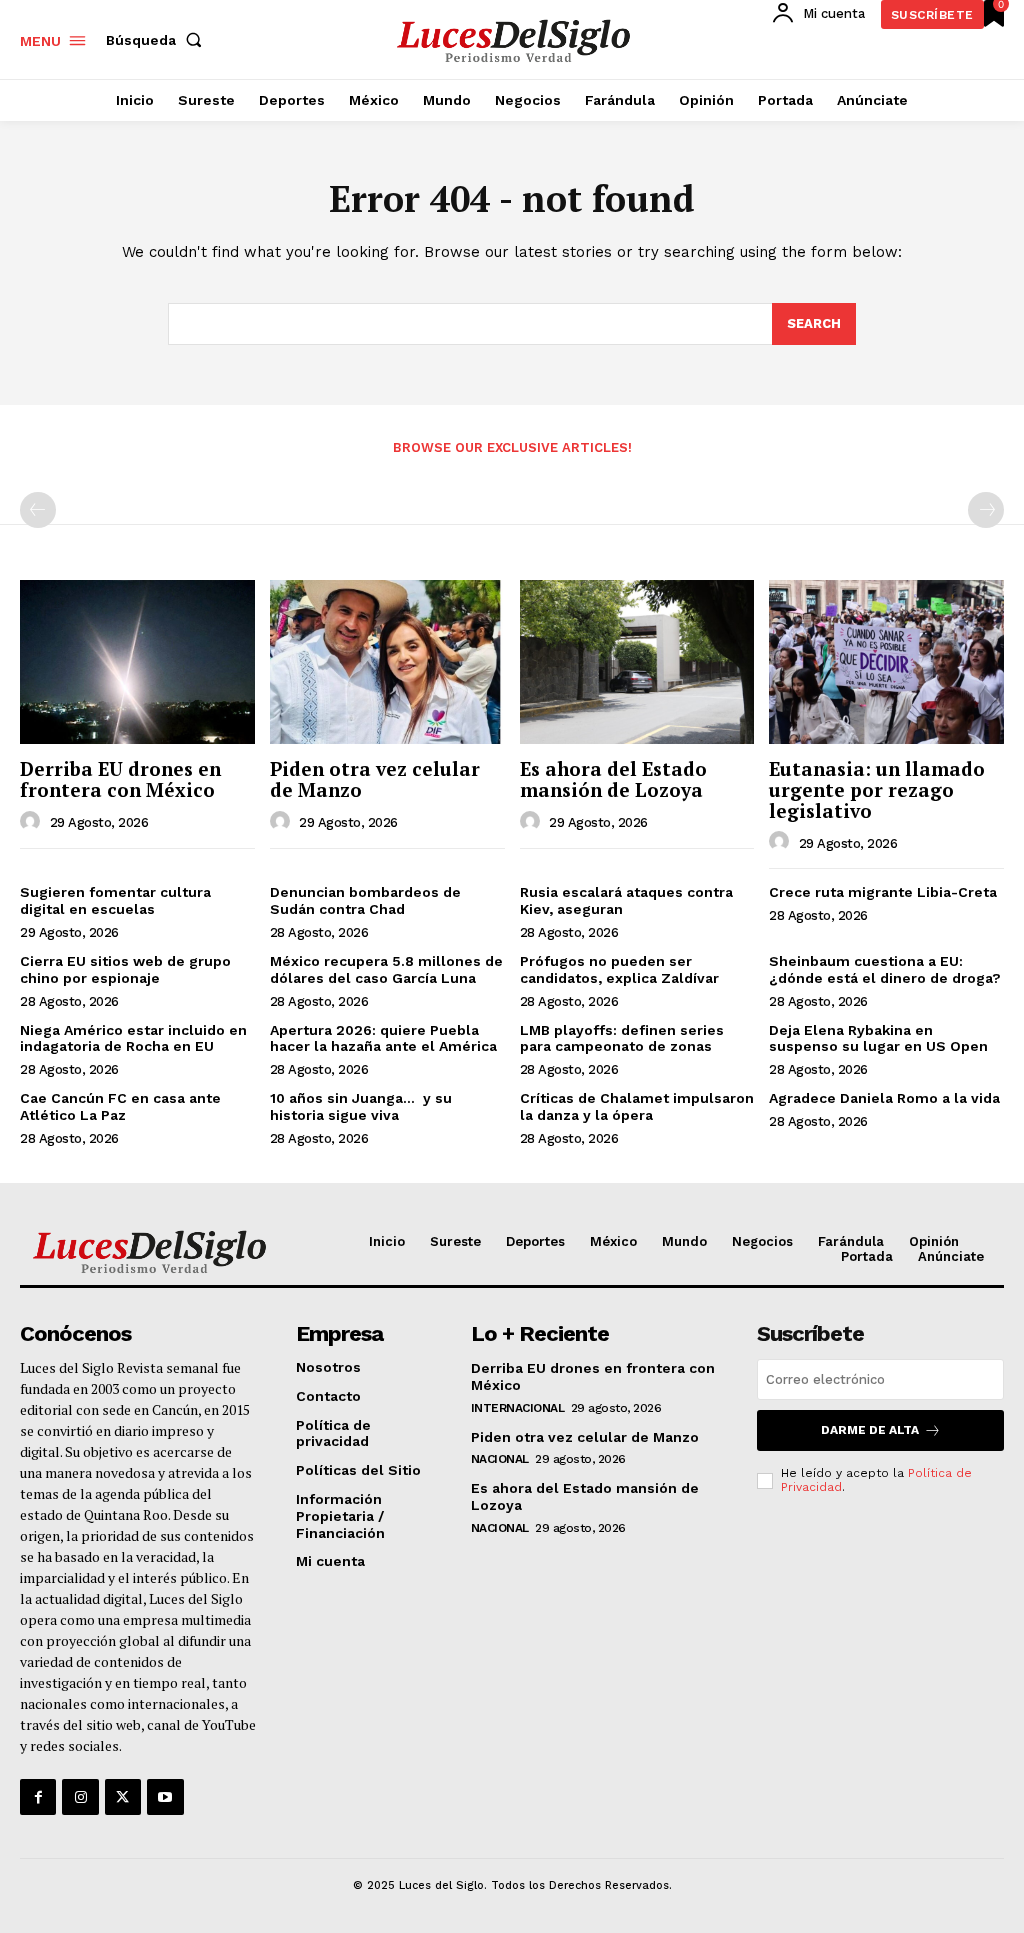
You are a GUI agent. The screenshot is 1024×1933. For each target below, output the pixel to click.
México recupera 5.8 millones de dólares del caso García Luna (386, 969)
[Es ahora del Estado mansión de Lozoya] (637, 662)
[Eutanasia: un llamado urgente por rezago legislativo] (886, 662)
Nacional (500, 1459)
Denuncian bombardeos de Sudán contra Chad (365, 900)
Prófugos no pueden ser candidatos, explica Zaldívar (619, 969)
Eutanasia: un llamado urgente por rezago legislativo (877, 789)
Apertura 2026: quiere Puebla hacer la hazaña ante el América (383, 1038)
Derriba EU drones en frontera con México (120, 779)
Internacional (518, 1408)
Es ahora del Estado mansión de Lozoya (613, 779)
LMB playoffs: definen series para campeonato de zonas (622, 1038)
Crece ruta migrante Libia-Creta (883, 892)
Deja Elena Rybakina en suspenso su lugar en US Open (878, 1038)
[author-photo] (33, 822)
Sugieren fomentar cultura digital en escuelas (115, 900)
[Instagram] (80, 1797)
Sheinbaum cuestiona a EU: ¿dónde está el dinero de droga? (885, 969)
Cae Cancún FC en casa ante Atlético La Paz (120, 1106)
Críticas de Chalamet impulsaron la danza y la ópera (637, 1106)
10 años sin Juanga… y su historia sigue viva (361, 1106)
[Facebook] (38, 1797)
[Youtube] (165, 1797)
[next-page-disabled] (986, 510)
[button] (158, 40)
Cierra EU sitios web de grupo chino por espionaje (125, 969)
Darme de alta (870, 1430)
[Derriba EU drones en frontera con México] (137, 662)
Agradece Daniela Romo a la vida (884, 1098)
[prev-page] (38, 510)
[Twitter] (123, 1797)
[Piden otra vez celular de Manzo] (387, 662)
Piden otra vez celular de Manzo (375, 779)
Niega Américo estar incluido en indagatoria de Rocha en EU (133, 1038)
